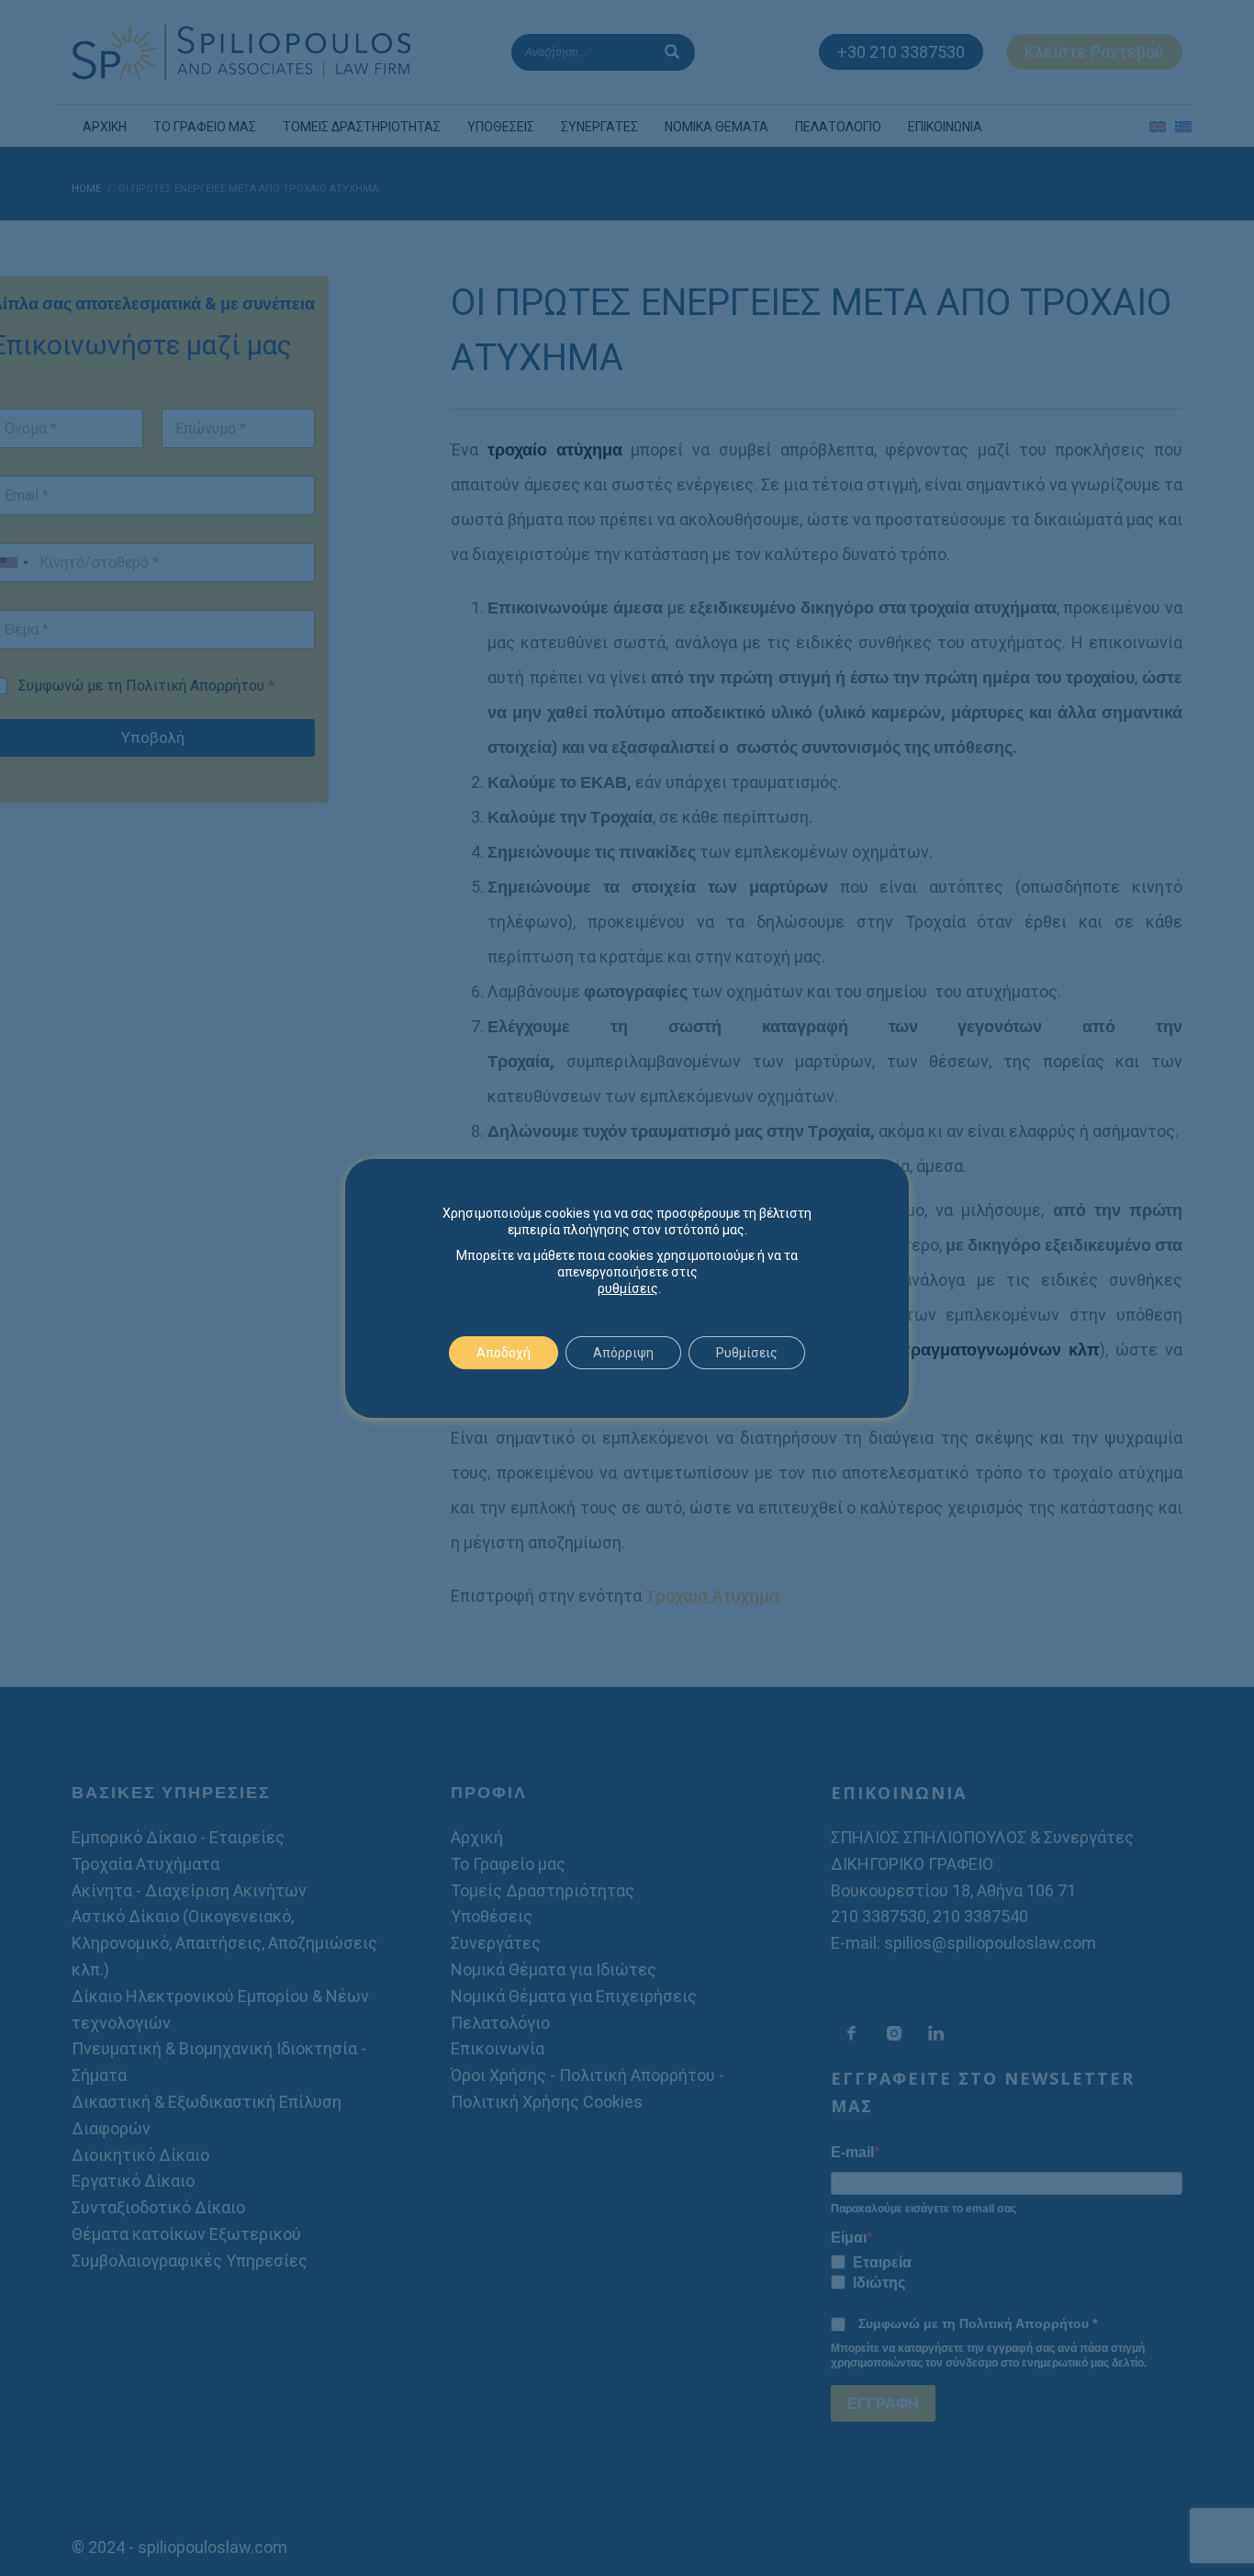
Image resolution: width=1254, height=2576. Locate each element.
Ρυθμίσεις (747, 1353)
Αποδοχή (504, 1353)
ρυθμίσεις (628, 1288)
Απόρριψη (623, 1353)
